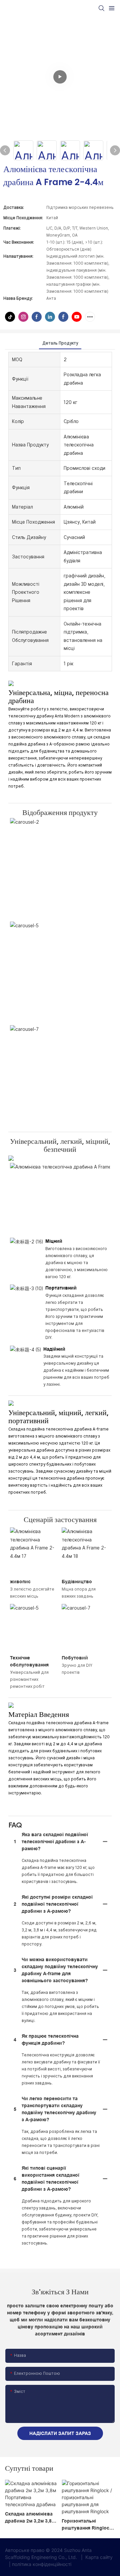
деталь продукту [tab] (60, 343)
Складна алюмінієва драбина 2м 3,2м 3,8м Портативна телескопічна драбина (31, 2518)
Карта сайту (98, 2557)
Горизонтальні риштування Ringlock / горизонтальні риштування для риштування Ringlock (88, 2525)
